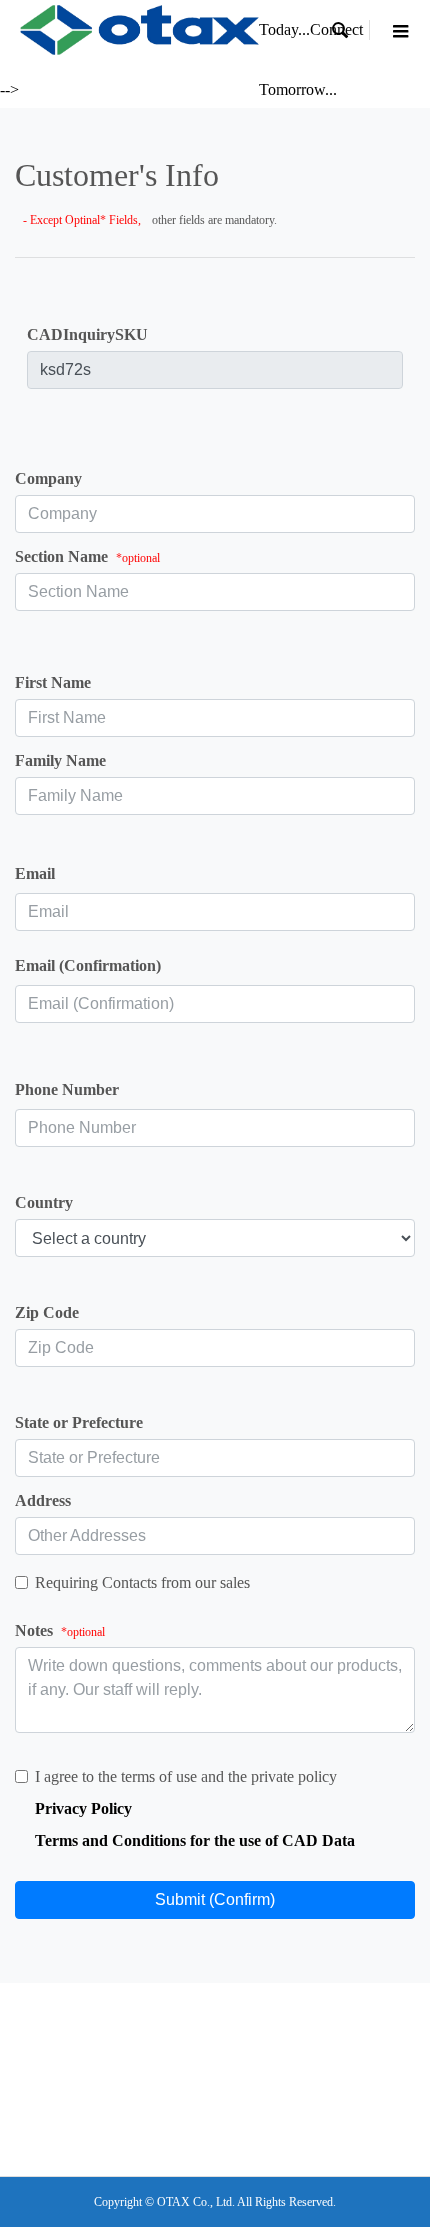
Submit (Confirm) (215, 1899)
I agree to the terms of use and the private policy (186, 1776)
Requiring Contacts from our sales (142, 1582)
